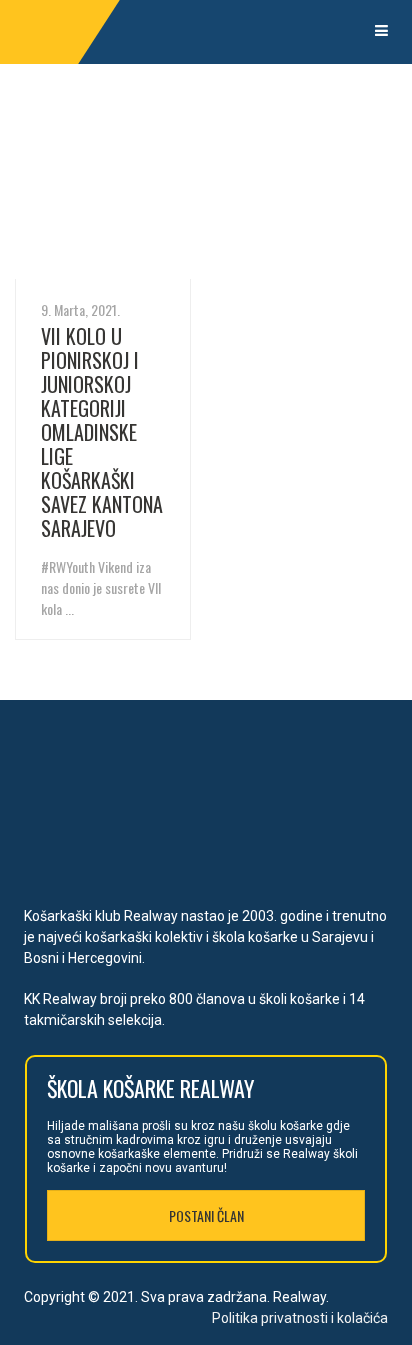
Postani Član (206, 1215)
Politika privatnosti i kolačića (300, 1318)
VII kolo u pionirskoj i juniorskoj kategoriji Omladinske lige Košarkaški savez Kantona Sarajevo (102, 432)
